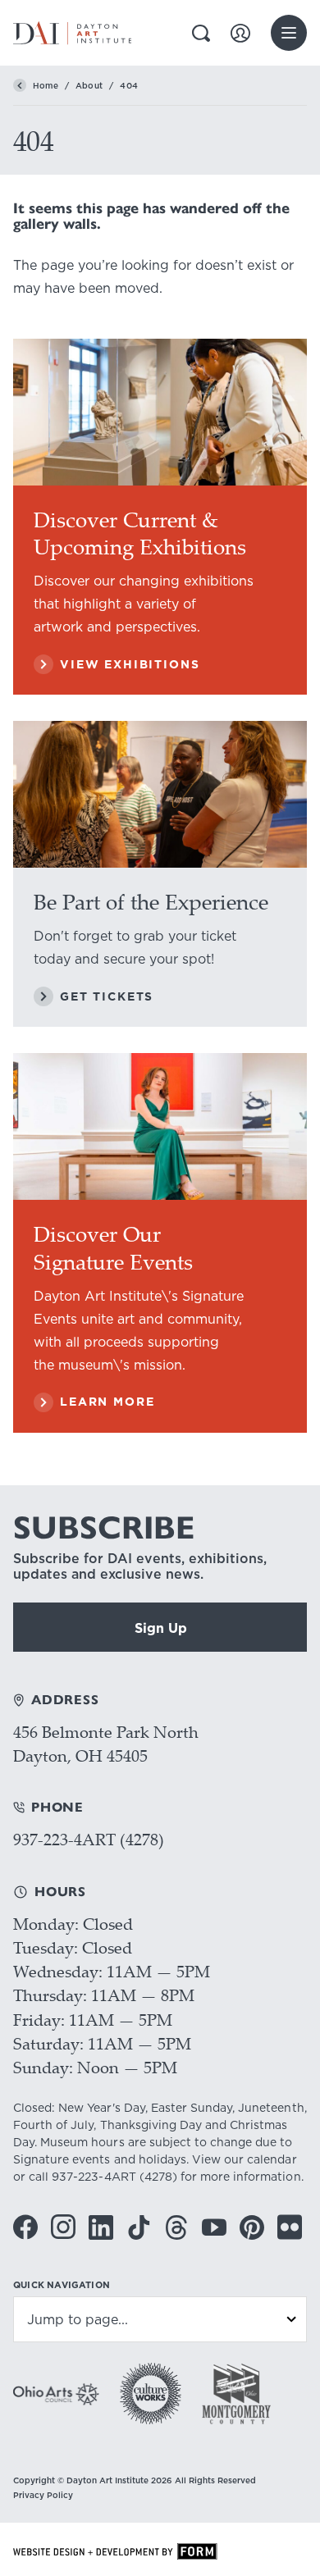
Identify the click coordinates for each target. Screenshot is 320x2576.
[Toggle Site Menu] (289, 33)
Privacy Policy (43, 2495)
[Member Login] (240, 33)
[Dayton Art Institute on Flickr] (290, 2227)
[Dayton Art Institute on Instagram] (63, 2227)
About (89, 85)
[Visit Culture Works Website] (151, 2394)
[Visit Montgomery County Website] (236, 2394)
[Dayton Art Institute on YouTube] (214, 2227)
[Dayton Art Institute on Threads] (176, 2227)
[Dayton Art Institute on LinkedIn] (101, 2227)
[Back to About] (20, 85)
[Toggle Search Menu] (201, 33)
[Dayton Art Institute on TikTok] (139, 2227)
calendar (272, 2159)
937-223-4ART (94, 2177)
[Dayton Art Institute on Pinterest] (252, 2227)
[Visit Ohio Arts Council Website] (56, 2394)
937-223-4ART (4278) (89, 1839)
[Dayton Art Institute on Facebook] (25, 2227)
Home (46, 85)
